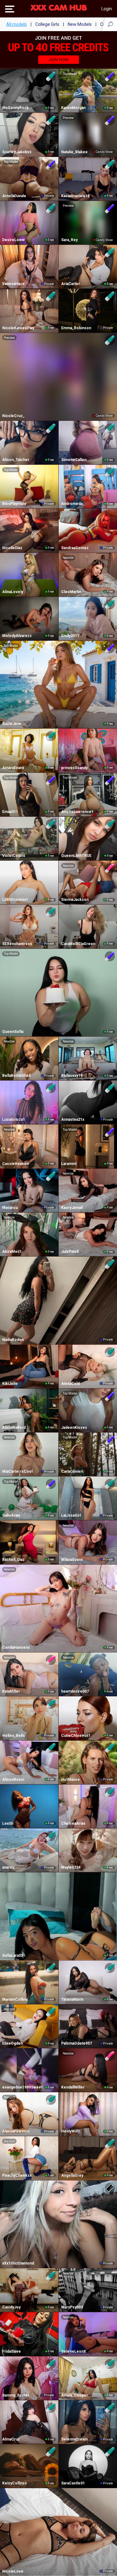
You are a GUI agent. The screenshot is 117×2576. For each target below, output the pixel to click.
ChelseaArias (73, 1823)
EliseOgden (12, 2043)
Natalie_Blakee (74, 152)
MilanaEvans (72, 1560)
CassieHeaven (15, 1164)
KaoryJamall (72, 1208)
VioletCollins (14, 856)
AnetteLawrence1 (77, 812)
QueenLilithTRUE (76, 856)
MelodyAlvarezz (17, 636)
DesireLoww (13, 240)
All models (17, 24)
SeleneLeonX (74, 2351)
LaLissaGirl (71, 1515)
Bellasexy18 (72, 1076)
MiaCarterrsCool (17, 1471)
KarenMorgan (73, 108)
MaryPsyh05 (72, 2307)
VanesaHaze (13, 284)
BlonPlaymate (14, 504)
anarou (8, 1867)
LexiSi (8, 1823)
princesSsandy (74, 768)
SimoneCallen (74, 460)
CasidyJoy (11, 2307)
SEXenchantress (17, 944)
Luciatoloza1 (14, 1119)
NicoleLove (13, 2571)
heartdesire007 (75, 1691)
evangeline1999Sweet (22, 2087)
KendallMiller (73, 2087)
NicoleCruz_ (13, 416)
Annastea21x (73, 1119)
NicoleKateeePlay (18, 328)
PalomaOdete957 (77, 2043)
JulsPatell (70, 1252)
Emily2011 (70, 636)
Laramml (69, 1164)
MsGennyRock (15, 108)
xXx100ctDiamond (18, 2263)
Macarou (10, 1208)
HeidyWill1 (71, 2131)
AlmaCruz (11, 2439)
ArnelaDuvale (14, 196)
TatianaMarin (72, 1999)
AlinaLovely (13, 592)
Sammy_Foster (16, 2395)
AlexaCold (70, 1384)
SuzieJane (12, 724)
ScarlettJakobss (17, 152)
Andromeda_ (73, 504)
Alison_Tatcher (16, 460)
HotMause (71, 1780)
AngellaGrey (72, 2175)
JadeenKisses (74, 1428)
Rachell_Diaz (13, 1560)
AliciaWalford (14, 1428)
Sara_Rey (69, 240)
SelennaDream (74, 2439)
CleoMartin (71, 592)
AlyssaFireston (16, 2131)
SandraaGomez (75, 548)
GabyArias (11, 1515)
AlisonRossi (13, 1780)
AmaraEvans (13, 768)
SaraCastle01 (73, 2483)
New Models (80, 24)
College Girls (47, 24)
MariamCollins (15, 1999)
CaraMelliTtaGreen (78, 944)
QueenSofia (13, 1032)
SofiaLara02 (13, 1956)
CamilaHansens (16, 1647)
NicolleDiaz (12, 548)
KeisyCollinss (15, 2483)
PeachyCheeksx (17, 2175)
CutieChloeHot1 (76, 1736)
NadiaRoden (13, 1340)
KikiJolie (10, 1384)
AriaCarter (71, 284)
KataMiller (11, 1691)
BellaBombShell (16, 1076)
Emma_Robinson (76, 328)
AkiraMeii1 (12, 1252)
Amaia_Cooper (75, 2395)
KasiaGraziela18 (75, 196)
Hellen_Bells (14, 1736)
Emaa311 (10, 812)
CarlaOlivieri (72, 1471)
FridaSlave (12, 2351)
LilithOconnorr (15, 900)
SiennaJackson (75, 900)
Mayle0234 (71, 1867)
